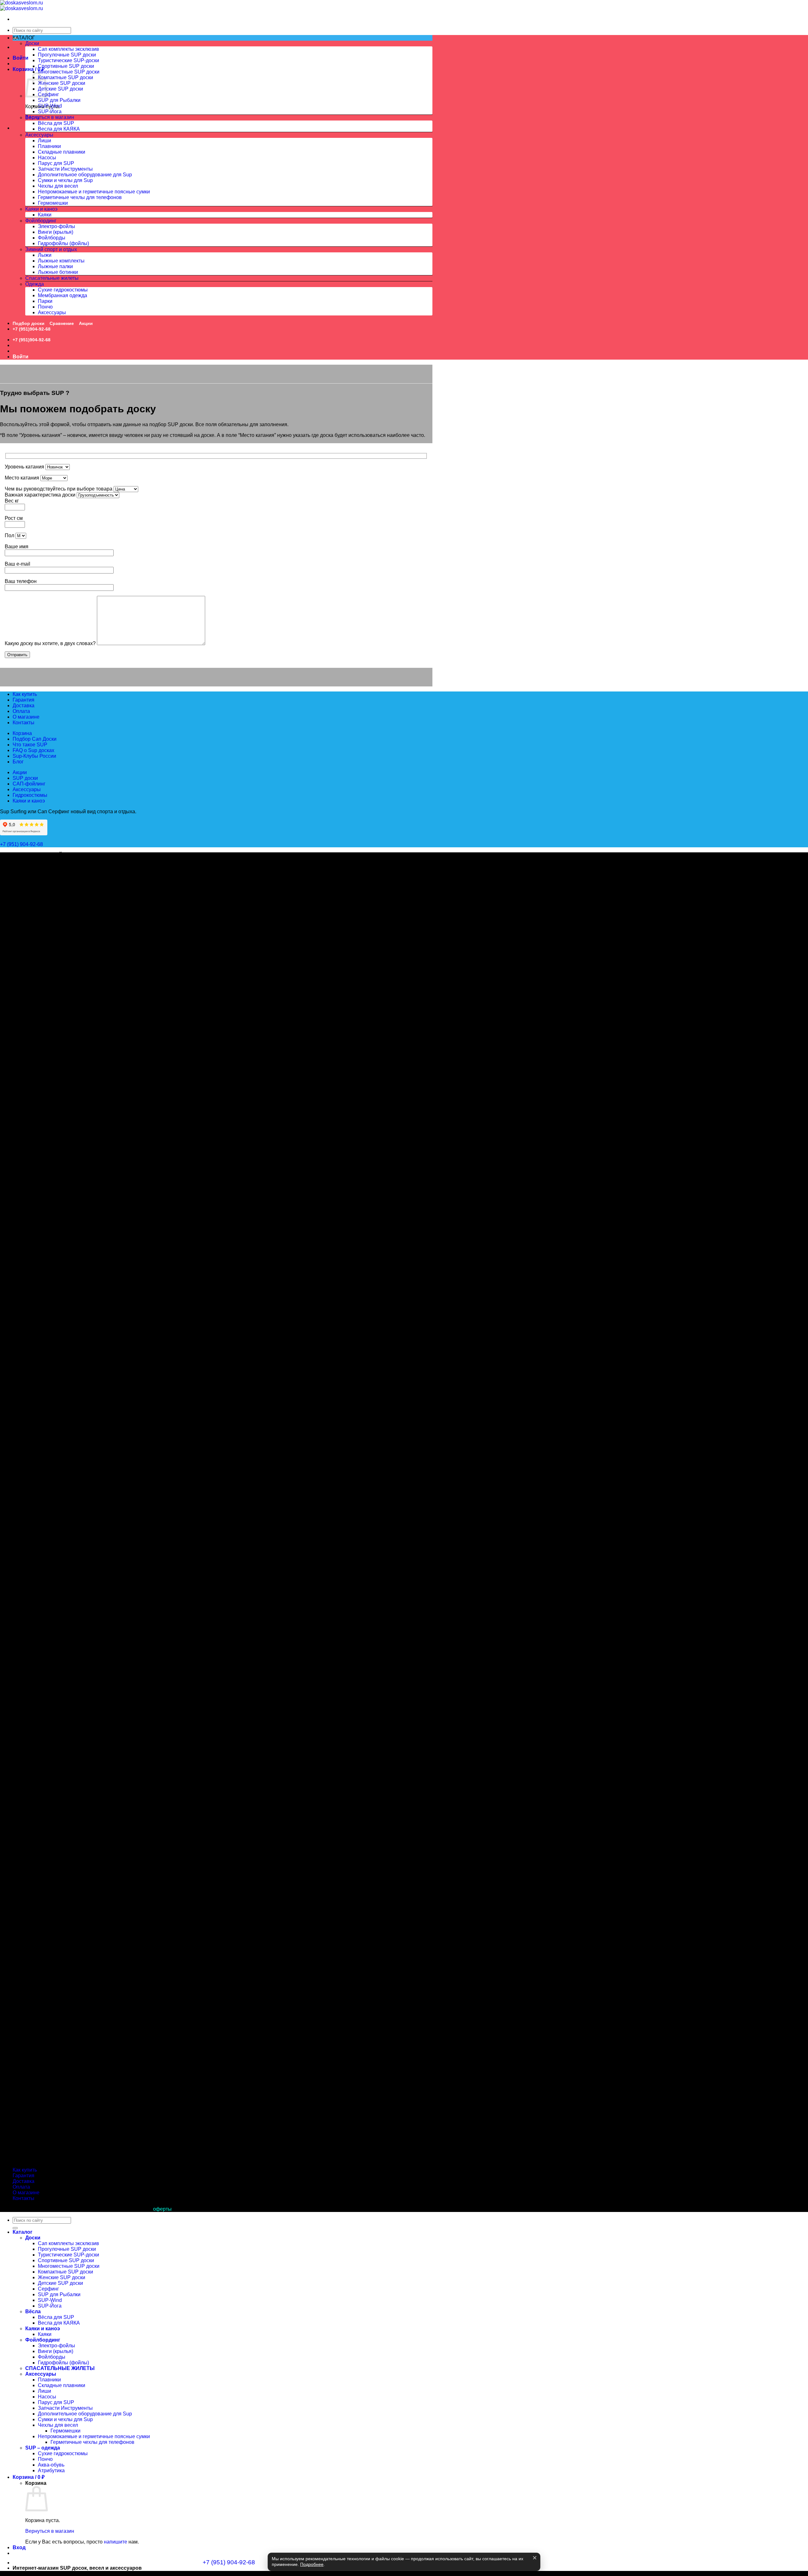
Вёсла (33, 118)
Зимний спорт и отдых (51, 249)
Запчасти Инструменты (65, 169)
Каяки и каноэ (41, 209)
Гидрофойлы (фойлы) (63, 243)
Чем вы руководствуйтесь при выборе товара (59, 489)
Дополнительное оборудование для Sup (85, 175)
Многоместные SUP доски (69, 72)
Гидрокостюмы (30, 795)
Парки (45, 301)
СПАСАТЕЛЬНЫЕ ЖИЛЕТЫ (60, 2368)
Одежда (35, 284)
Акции (86, 323)
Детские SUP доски (60, 89)
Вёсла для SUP (56, 123)
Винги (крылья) (56, 232)
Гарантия (24, 700)
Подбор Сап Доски (35, 739)
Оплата (21, 711)
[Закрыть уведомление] (535, 2558)
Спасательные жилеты (52, 278)
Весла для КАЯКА (59, 129)
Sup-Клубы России (34, 756)
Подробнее (312, 2564)
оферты (162, 2209)
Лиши (45, 141)
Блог (18, 762)
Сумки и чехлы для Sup (65, 180)
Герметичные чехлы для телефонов (80, 197)
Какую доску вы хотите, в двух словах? (51, 643)
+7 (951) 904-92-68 (22, 844)
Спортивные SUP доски (66, 66)
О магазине (26, 717)
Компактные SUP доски (65, 77)
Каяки (45, 215)
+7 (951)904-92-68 (32, 329)
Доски (32, 43)
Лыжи (45, 255)
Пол (10, 535)
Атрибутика (51, 2470)
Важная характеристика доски (41, 495)
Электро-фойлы (56, 226)
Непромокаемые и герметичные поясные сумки (94, 192)
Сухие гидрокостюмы (63, 290)
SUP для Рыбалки (59, 100)
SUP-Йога (50, 112)
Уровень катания (25, 467)
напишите (116, 2542)
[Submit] (15, 2228)
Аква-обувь (51, 2465)
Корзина (22, 733)
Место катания (23, 478)
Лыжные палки (55, 266)
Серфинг (48, 94)
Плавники (49, 146)
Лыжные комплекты (61, 261)
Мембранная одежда (62, 295)
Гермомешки (53, 203)
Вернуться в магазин (50, 117)
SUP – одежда (43, 2448)
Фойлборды (52, 238)
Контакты (24, 723)
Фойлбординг (41, 221)
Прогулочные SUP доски (67, 55)
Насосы (47, 158)
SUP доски (25, 778)
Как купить (25, 694)
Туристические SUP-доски (68, 60)
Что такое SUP (30, 745)
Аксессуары (39, 135)
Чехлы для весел (58, 186)
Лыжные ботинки (58, 272)
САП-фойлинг (29, 784)
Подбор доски (29, 323)
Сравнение (62, 323)
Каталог (23, 2232)
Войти (21, 58)
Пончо (45, 307)
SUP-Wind (50, 106)
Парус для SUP (56, 163)
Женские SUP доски (62, 83)
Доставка (24, 706)
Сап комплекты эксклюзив (68, 49)
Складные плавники (62, 152)
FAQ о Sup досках (33, 750)
